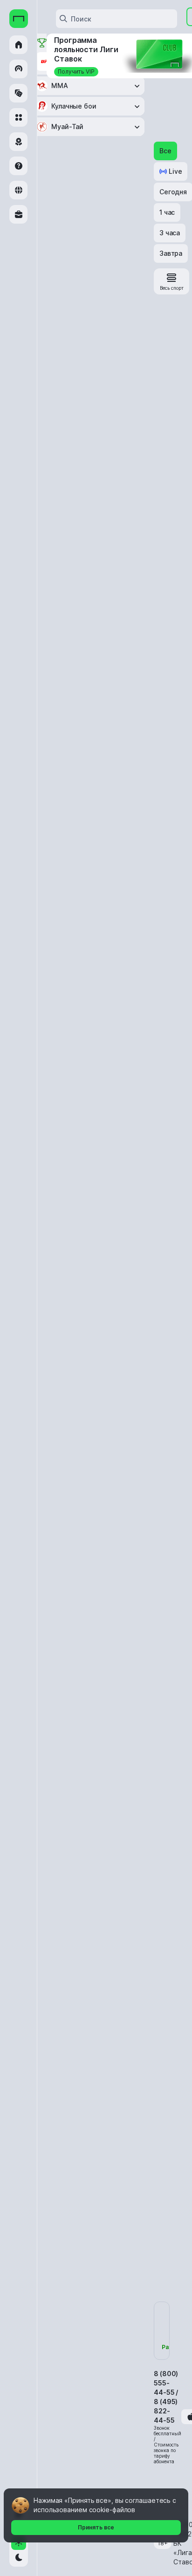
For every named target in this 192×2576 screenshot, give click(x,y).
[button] (165, 151)
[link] (171, 281)
